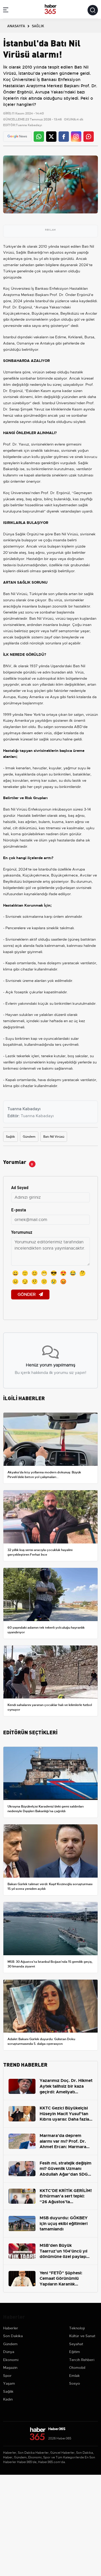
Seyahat (76, 2344)
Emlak (74, 2376)
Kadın (8, 2399)
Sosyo (75, 2383)
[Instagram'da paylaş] (76, 137)
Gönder (27, 1294)
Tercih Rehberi (82, 2360)
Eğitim (75, 2352)
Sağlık (10, 1137)
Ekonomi (11, 2360)
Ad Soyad (20, 1187)
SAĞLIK (38, 26)
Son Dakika (13, 2336)
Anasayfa (16, 26)
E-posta (19, 1209)
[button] (6, 11)
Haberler (11, 2328)
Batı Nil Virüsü (54, 1137)
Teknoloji (77, 2328)
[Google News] (17, 136)
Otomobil (77, 2368)
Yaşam (9, 2383)
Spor (7, 2376)
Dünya (9, 2352)
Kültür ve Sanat (82, 2336)
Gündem (29, 1137)
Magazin (10, 2368)
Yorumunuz (22, 1232)
